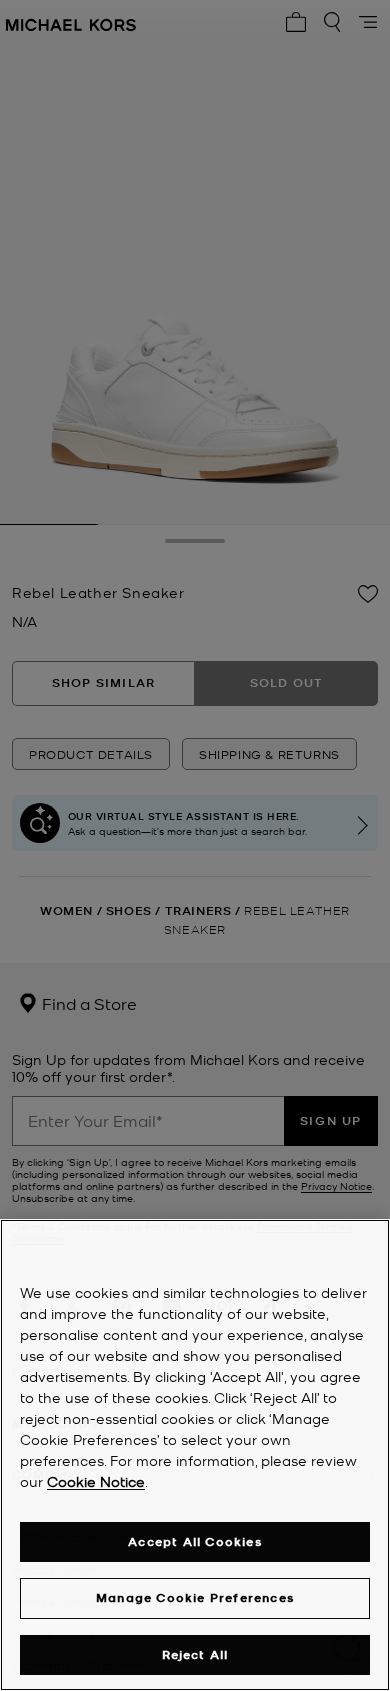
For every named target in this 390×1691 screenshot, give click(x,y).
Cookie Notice (96, 1481)
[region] (195, 1455)
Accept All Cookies (195, 1541)
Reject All (195, 1654)
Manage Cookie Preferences (195, 1597)
